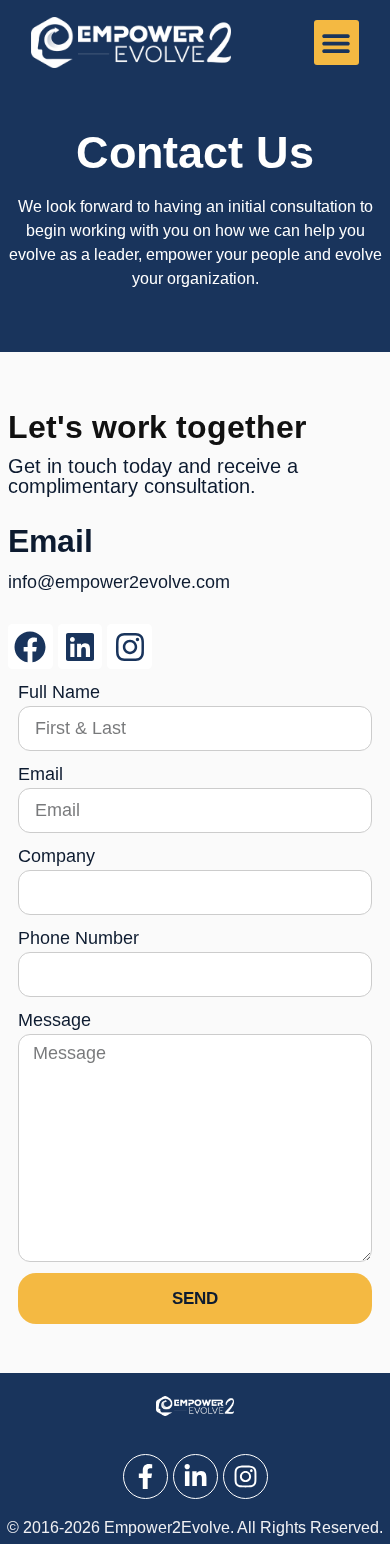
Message (54, 1020)
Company (56, 856)
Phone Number (78, 938)
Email (40, 774)
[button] (336, 42)
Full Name (59, 692)
